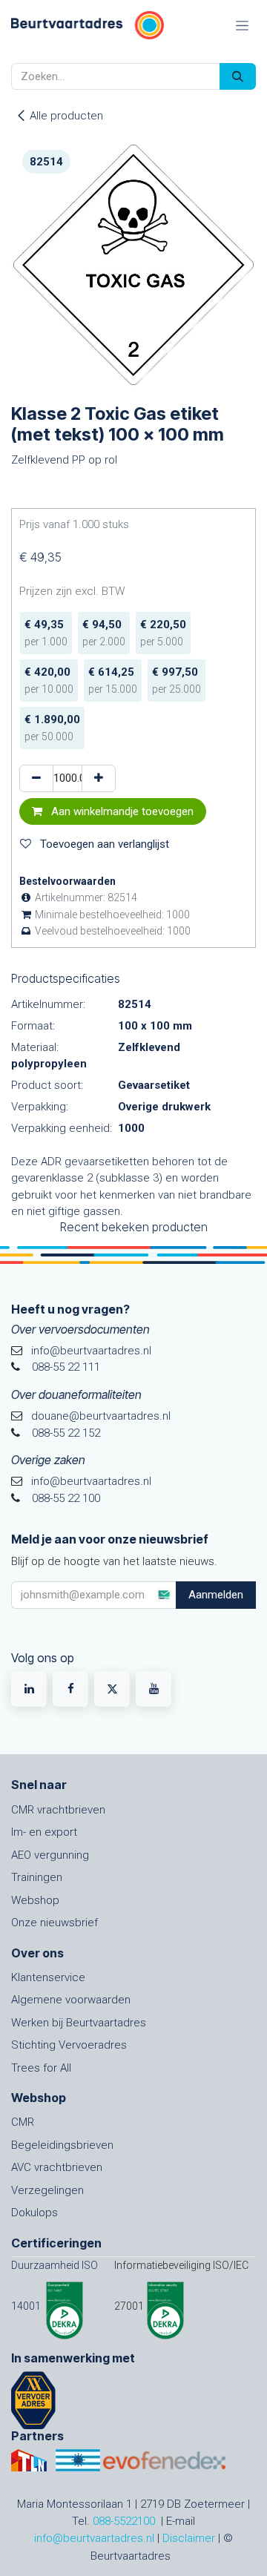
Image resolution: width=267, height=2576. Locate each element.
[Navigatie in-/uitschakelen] (242, 25)
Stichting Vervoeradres (69, 2045)
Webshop (35, 1900)
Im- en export (44, 1832)
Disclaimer (189, 2538)
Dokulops (34, 2213)
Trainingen (37, 1877)
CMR (23, 2122)
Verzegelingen (47, 2190)
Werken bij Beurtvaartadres (79, 2023)
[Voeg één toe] (99, 778)
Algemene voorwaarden (71, 2000)
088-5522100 (124, 2521)
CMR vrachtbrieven (58, 1810)
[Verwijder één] (36, 778)
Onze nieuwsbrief (55, 1923)
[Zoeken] (238, 77)
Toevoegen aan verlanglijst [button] (103, 844)
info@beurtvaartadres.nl (94, 2538)
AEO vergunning (50, 1855)
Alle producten (66, 116)
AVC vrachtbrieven (57, 2167)
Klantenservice (48, 1977)
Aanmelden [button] (216, 1595)
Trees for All (41, 2068)
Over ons (37, 1953)
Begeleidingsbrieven (62, 2145)
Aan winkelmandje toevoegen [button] (121, 811)
